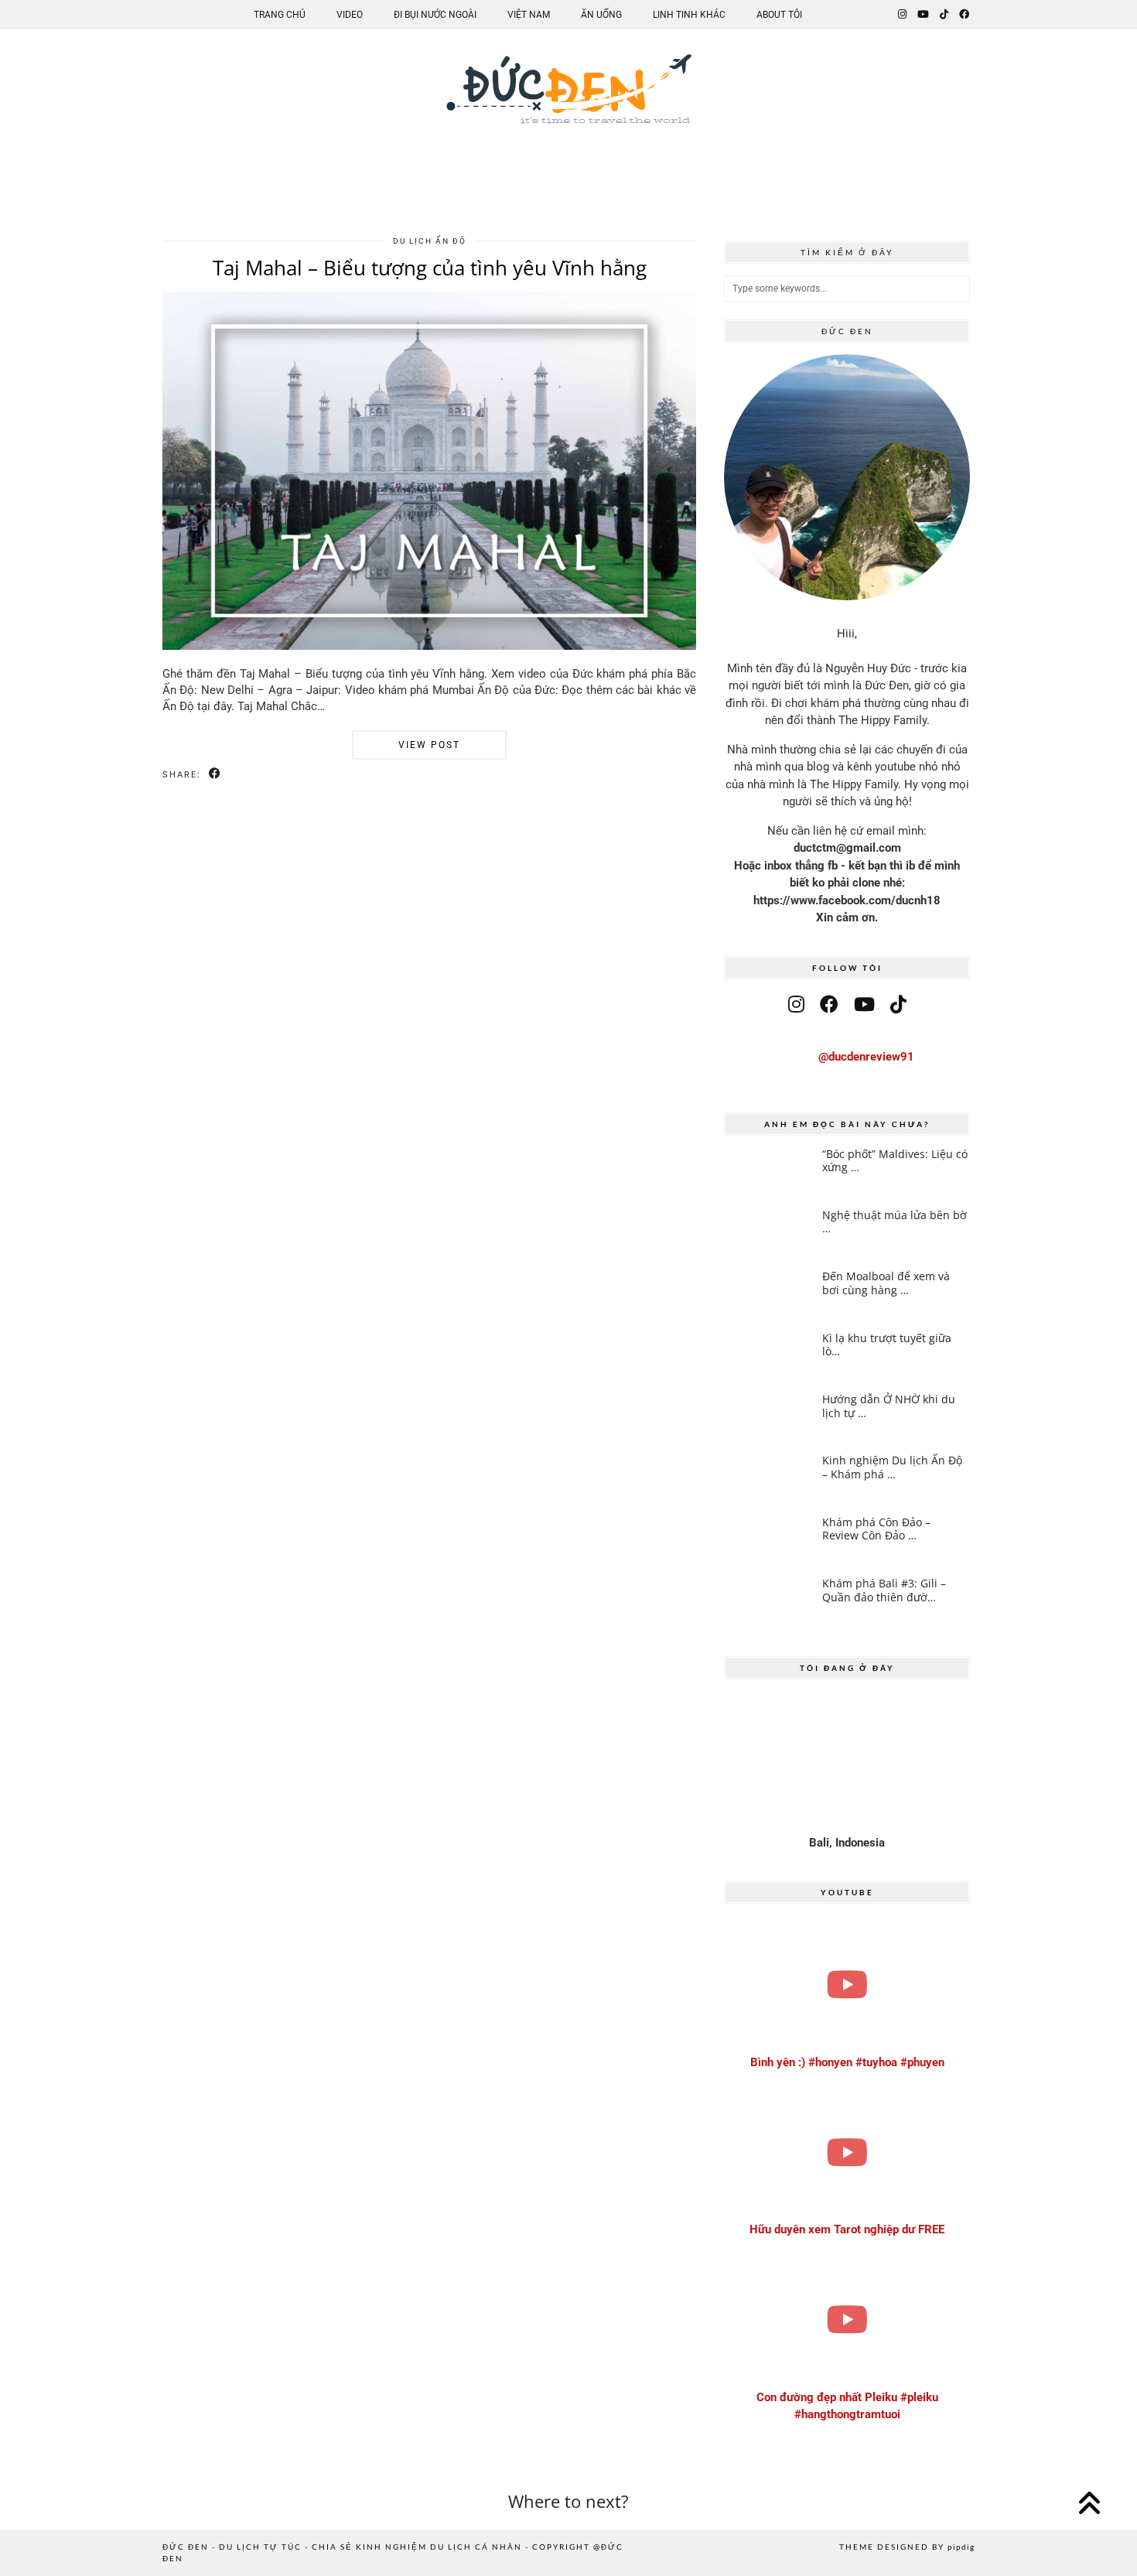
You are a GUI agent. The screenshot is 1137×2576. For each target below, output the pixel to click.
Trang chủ (280, 15)
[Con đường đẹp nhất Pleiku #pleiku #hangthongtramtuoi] (847, 2320)
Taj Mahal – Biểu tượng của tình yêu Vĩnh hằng (430, 268)
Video (350, 15)
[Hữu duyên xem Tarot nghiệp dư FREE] (847, 2152)
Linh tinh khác (689, 15)
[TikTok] (944, 15)
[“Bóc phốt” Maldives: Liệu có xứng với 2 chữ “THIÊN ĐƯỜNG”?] (768, 1172)
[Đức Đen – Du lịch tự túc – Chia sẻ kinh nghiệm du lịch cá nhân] (568, 102)
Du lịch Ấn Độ (430, 241)
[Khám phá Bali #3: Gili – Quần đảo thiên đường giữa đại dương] (768, 1601)
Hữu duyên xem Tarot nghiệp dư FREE (847, 2229)
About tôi (779, 15)
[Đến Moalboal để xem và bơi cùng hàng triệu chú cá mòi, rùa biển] (768, 1294)
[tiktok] (898, 1005)
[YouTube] (923, 15)
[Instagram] (902, 15)
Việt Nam (529, 15)
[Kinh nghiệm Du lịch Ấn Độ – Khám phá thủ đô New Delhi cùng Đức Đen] (768, 1478)
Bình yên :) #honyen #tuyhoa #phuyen (847, 2062)
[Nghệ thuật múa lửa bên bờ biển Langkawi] (768, 1233)
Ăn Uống (601, 15)
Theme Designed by (907, 2547)
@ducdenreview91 (866, 1057)
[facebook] (829, 1005)
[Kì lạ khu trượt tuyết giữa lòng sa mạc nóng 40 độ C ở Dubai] (768, 1356)
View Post (429, 745)
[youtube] (864, 1005)
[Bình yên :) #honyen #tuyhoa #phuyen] (847, 1985)
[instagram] (796, 1005)
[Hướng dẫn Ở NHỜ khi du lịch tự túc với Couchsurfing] (768, 1417)
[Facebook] (964, 15)
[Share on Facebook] (215, 774)
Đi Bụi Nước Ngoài (435, 15)
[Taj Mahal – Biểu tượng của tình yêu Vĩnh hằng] (429, 646)
